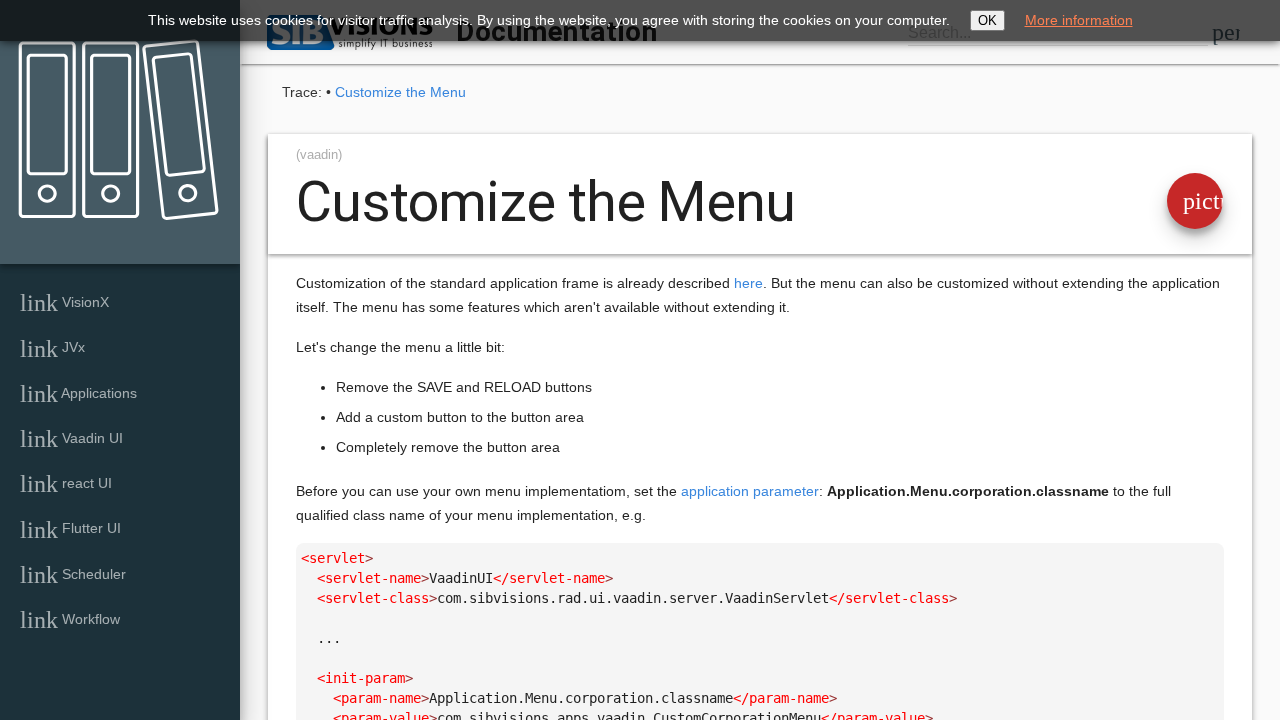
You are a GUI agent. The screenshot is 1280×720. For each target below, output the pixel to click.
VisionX (64, 303)
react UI (66, 484)
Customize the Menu (400, 92)
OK (987, 20)
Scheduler (73, 575)
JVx (52, 349)
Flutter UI (70, 530)
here (748, 283)
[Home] (112, 116)
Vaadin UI (71, 439)
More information (1079, 20)
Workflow (70, 620)
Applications (78, 394)
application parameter (750, 491)
